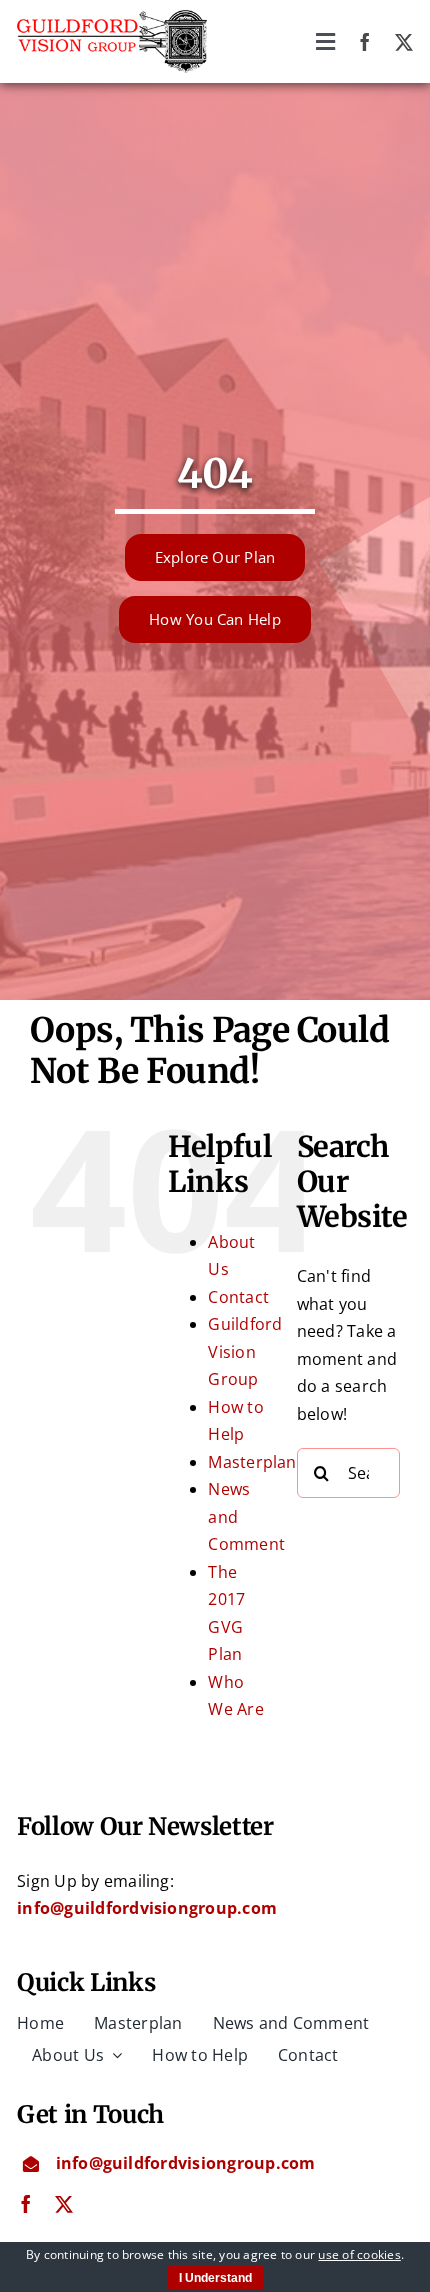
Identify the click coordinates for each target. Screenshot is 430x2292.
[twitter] (404, 42)
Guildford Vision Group (245, 1351)
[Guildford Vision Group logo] (112, 18)
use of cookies (359, 2254)
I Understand (215, 2278)
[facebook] (365, 42)
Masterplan (252, 1462)
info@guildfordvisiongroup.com (147, 1908)
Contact (238, 1297)
